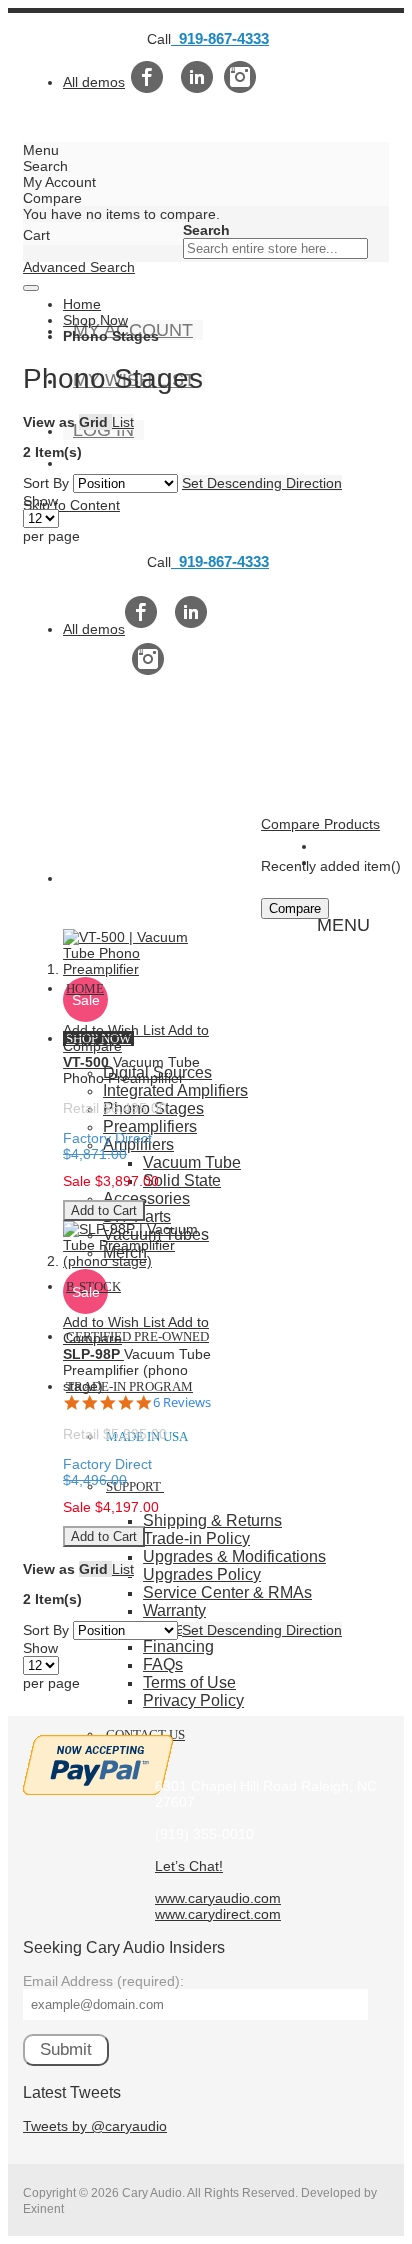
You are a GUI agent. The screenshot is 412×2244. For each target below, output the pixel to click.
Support (133, 1486)
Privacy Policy (193, 1700)
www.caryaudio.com (218, 1898)
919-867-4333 (220, 38)
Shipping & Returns (212, 1520)
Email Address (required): (103, 1981)
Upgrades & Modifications (234, 1556)
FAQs (163, 1664)
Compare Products (320, 824)
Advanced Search (79, 267)
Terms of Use (189, 1682)
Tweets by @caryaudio (95, 2126)
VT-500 (88, 1062)
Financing (178, 1646)
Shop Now (95, 320)
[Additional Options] (98, 1790)
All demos (94, 82)
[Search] (31, 288)
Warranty (174, 1610)
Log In (103, 430)
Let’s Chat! (189, 1866)
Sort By (46, 483)
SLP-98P (93, 1354)
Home (82, 304)
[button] (115, 1030)
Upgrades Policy (202, 1574)
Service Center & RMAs (227, 1592)
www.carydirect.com (218, 1914)
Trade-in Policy (196, 1538)
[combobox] (275, 248)
